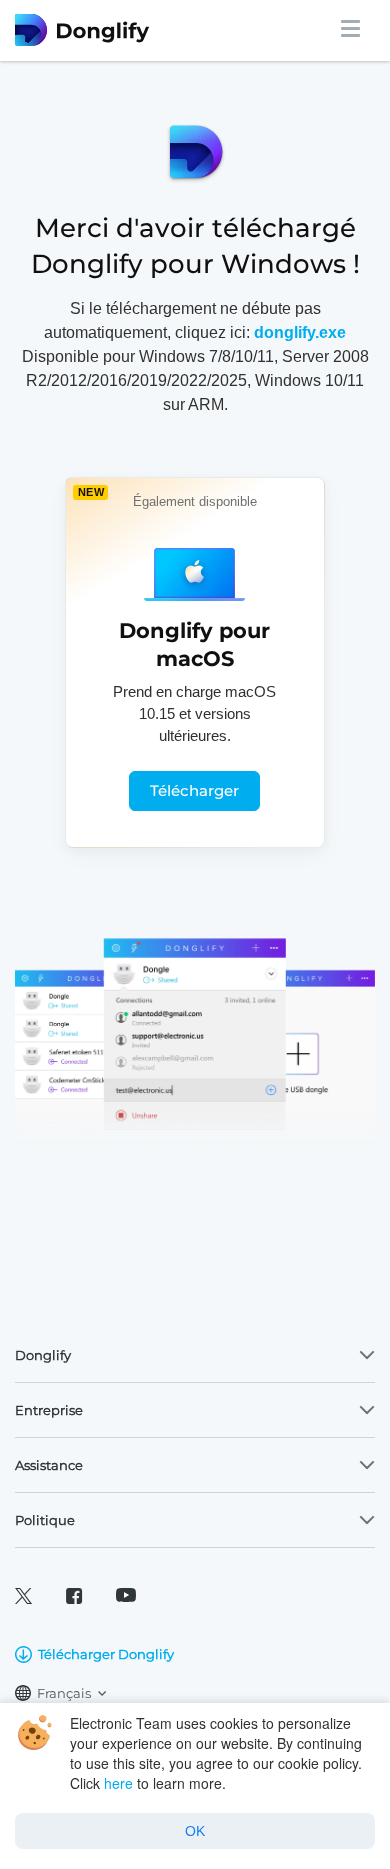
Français (64, 1693)
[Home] (97, 30)
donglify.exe (300, 332)
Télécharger (194, 790)
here (118, 1783)
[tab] (195, 1355)
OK (195, 1831)
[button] (195, 1355)
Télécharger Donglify (106, 1654)
